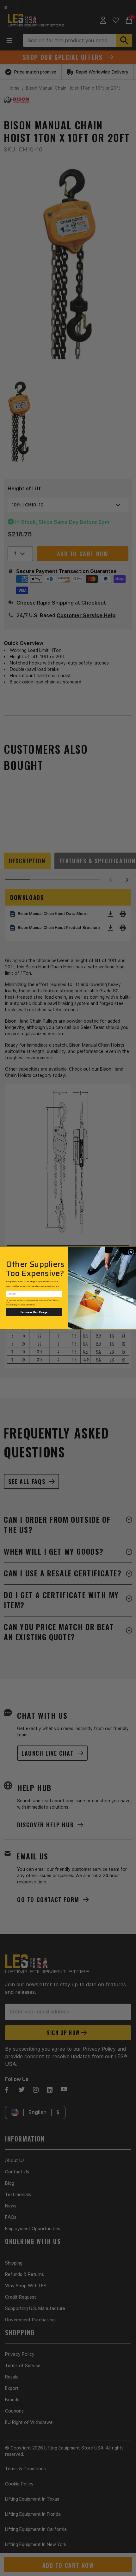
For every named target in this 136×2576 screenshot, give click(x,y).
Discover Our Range (34, 1312)
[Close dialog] (131, 1252)
